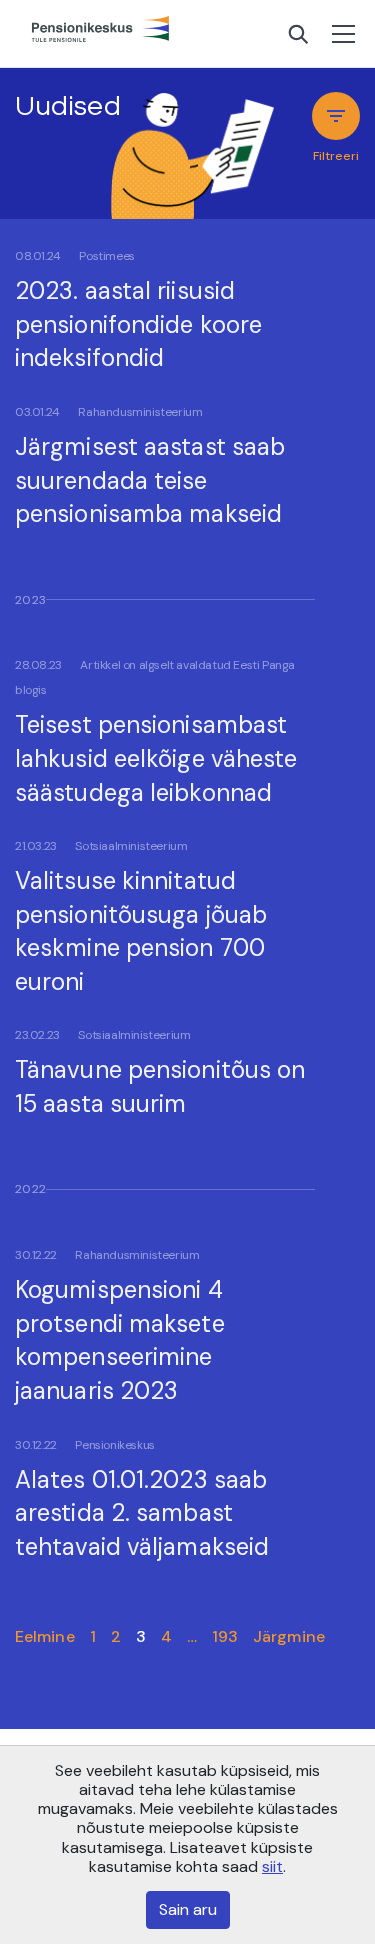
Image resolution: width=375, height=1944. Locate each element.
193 (225, 1636)
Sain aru (188, 1909)
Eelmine (45, 1636)
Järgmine (289, 1636)
